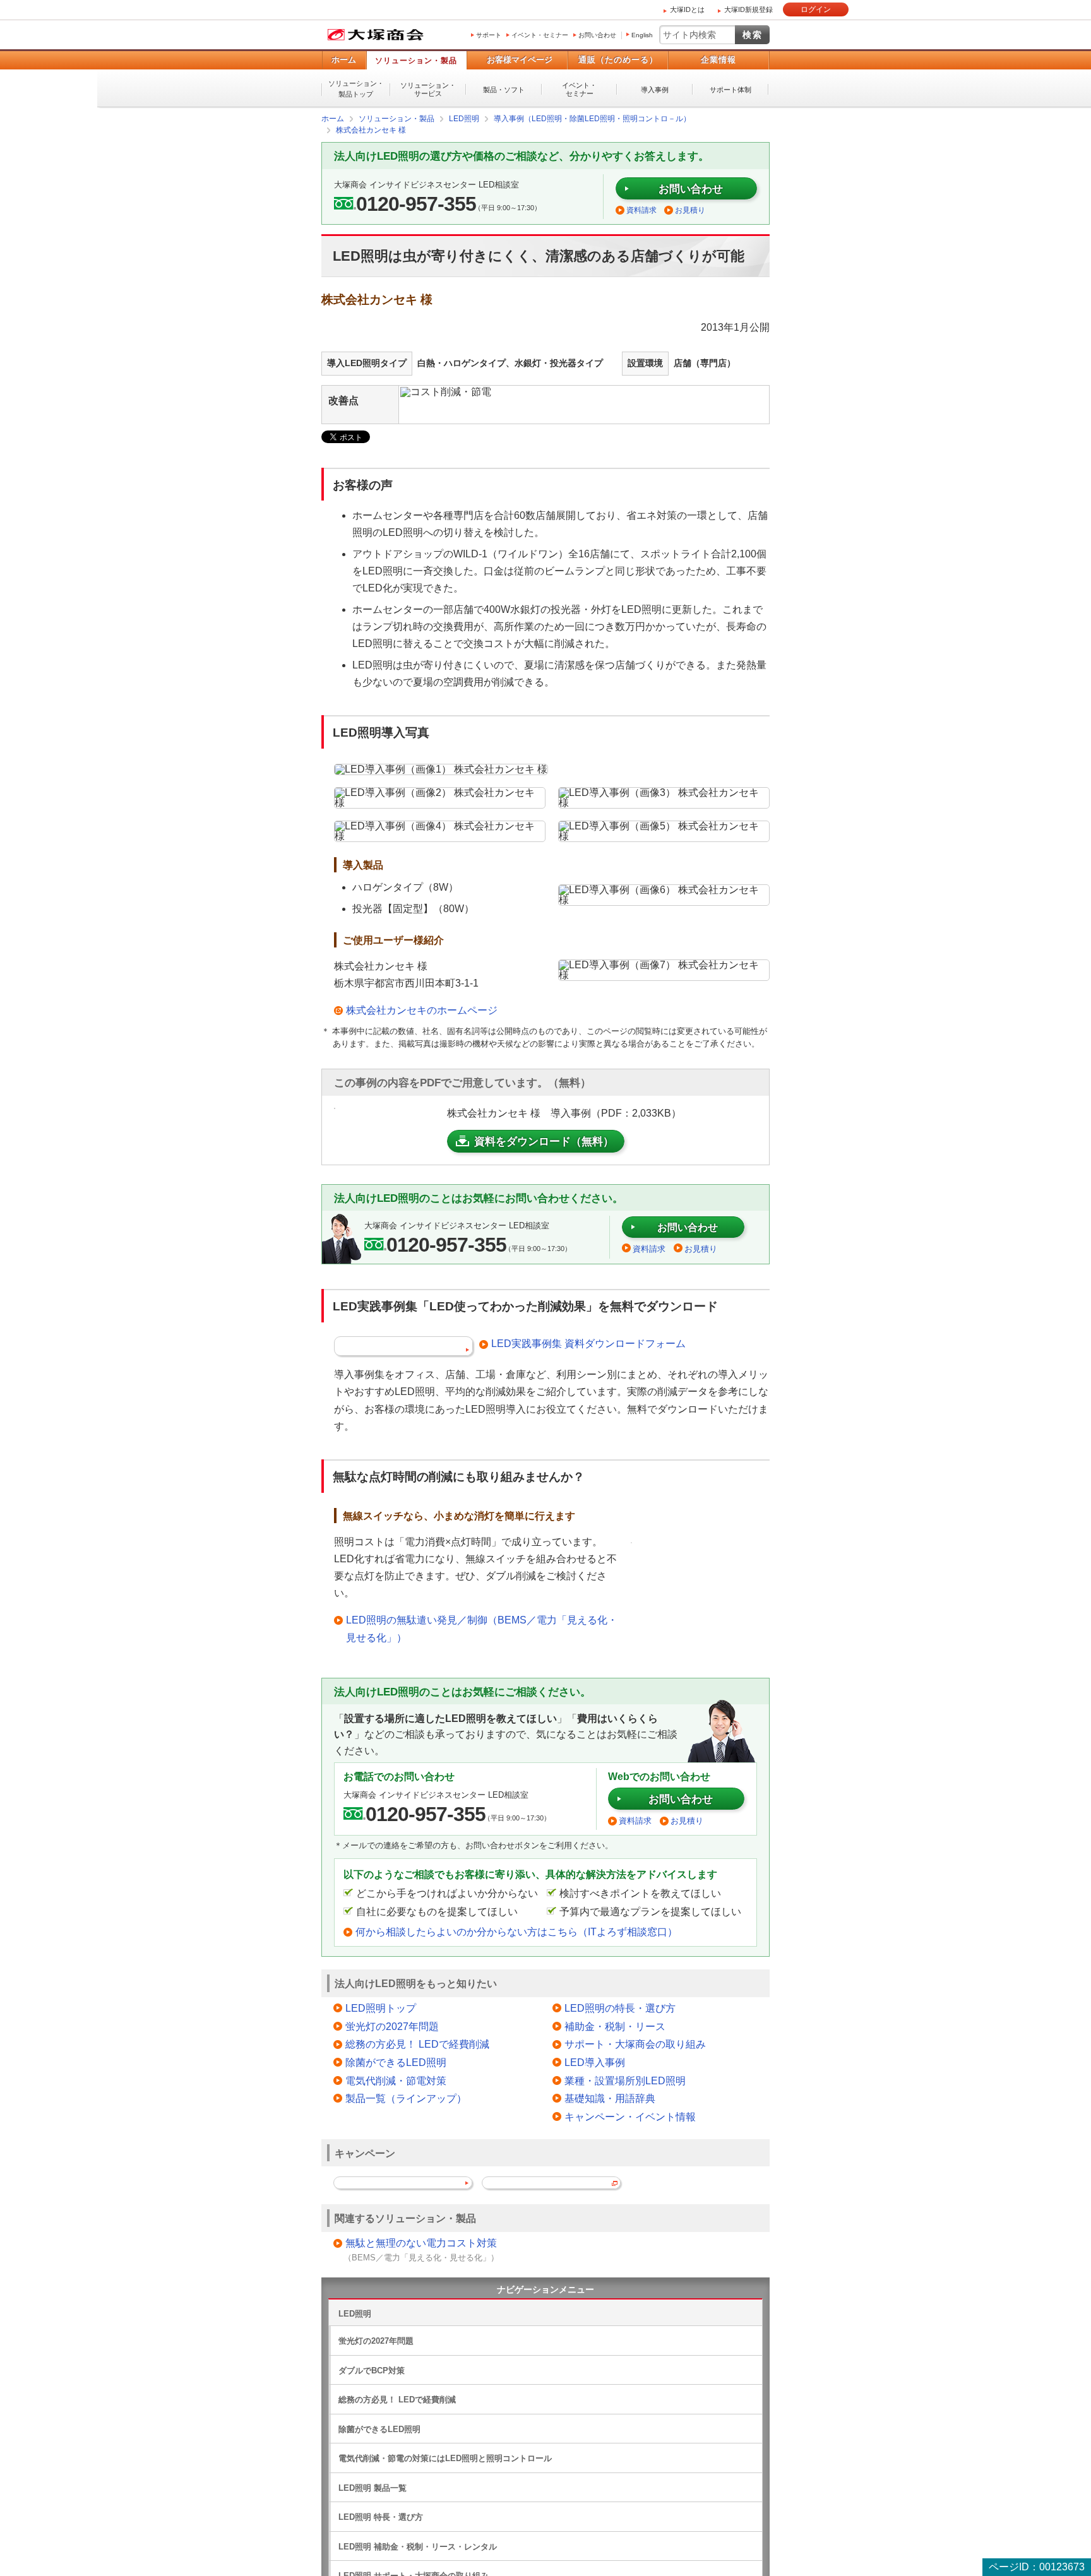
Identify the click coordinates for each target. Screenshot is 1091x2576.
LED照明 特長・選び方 (381, 2516)
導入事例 (655, 90)
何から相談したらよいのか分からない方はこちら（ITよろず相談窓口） (516, 1931)
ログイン (816, 9)
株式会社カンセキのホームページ (422, 1010)
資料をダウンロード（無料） (544, 1141)
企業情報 (718, 60)
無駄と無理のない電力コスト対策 (421, 2242)
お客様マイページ (520, 60)
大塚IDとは (687, 9)
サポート (489, 35)
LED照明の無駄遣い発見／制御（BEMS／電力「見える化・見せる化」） (482, 1628)
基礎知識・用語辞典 (610, 2098)
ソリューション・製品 (416, 61)
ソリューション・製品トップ (356, 89)
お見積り (690, 210)
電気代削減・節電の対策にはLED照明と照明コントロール (445, 2458)
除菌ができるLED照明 (396, 2062)
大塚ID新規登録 (748, 9)
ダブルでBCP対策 (372, 2370)
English (642, 35)
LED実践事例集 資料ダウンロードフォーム (588, 1343)
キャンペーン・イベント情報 (630, 2116)
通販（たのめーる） (618, 60)
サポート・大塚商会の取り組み (635, 2044)
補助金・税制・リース (615, 2026)
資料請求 (641, 210)
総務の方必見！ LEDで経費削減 (417, 2044)
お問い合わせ (597, 35)
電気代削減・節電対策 (396, 2080)
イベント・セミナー (540, 35)
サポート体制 (730, 90)
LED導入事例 (595, 2062)
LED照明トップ (381, 2008)
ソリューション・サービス (428, 89)
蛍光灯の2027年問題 (392, 2026)
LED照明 (355, 2313)
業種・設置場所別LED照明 (625, 2080)
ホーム (344, 60)
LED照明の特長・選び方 (620, 2008)
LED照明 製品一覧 (373, 2487)
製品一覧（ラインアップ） (406, 2098)
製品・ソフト (504, 90)
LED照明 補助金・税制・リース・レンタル (418, 2546)
